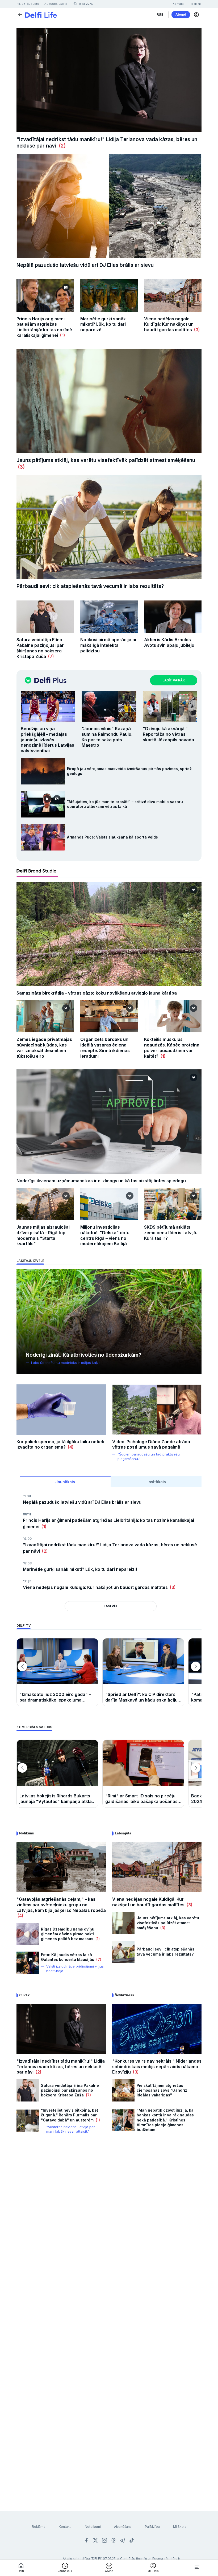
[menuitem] (160, 15)
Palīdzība (152, 2527)
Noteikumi (93, 2527)
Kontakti (65, 2527)
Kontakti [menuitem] (179, 4)
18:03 (27, 1563)
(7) (50, 656)
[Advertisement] (109, 2202)
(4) (70, 1447)
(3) (196, 330)
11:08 (27, 1496)
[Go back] (20, 14)
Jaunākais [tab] (65, 1482)
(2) (61, 146)
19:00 (27, 1539)
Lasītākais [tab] (156, 1482)
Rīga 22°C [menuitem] (86, 4)
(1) (62, 335)
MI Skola (180, 2527)
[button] (196, 15)
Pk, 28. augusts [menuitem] (28, 4)
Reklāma (39, 2527)
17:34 (27, 1581)
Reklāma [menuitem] (196, 4)
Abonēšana (123, 2527)
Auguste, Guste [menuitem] (56, 4)
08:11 (27, 1514)
